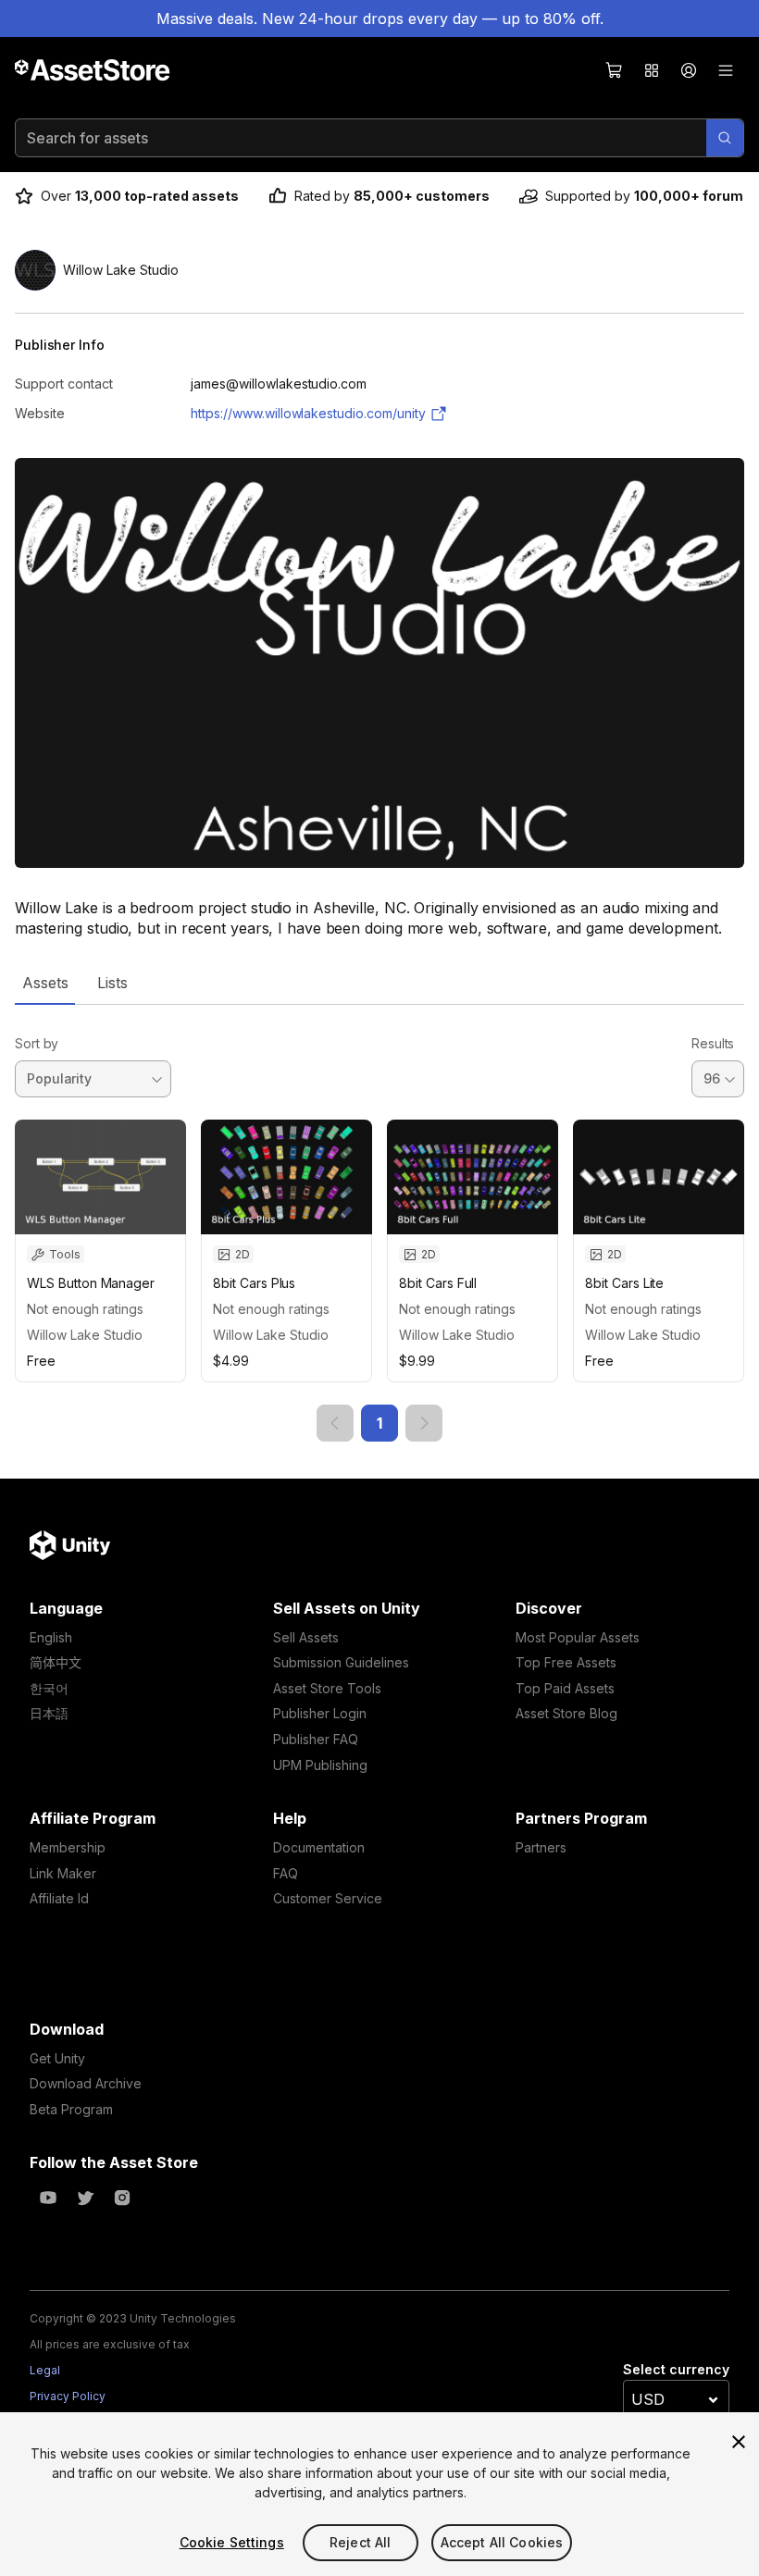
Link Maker (63, 1873)
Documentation (319, 1847)
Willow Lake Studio (85, 1335)
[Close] (739, 2442)
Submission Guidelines (341, 1662)
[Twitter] (85, 2198)
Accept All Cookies (502, 2542)
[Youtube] (48, 2198)
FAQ (286, 1873)
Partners (541, 1847)
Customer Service (328, 1898)
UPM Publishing (320, 1765)
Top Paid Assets (565, 1688)
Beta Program (71, 2109)
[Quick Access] (652, 70)
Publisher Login (320, 1713)
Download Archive (86, 2083)
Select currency (676, 2369)
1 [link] (379, 1423)
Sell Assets (306, 1637)
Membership (68, 1847)
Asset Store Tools (327, 1688)
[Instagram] (122, 2198)
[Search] (725, 138)
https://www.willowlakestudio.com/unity (308, 413)
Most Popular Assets (578, 1637)
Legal (45, 2370)
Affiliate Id (59, 1898)
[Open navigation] (726, 70)
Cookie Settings (232, 2542)
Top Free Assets (566, 1662)
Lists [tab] (112, 983)
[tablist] (379, 983)
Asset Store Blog (566, 1713)
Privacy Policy (68, 2396)
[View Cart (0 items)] (615, 70)
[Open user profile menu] (689, 70)
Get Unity (57, 2058)
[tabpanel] (379, 1223)
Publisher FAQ (316, 1739)
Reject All (360, 2542)
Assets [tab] (45, 983)
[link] (335, 1423)
